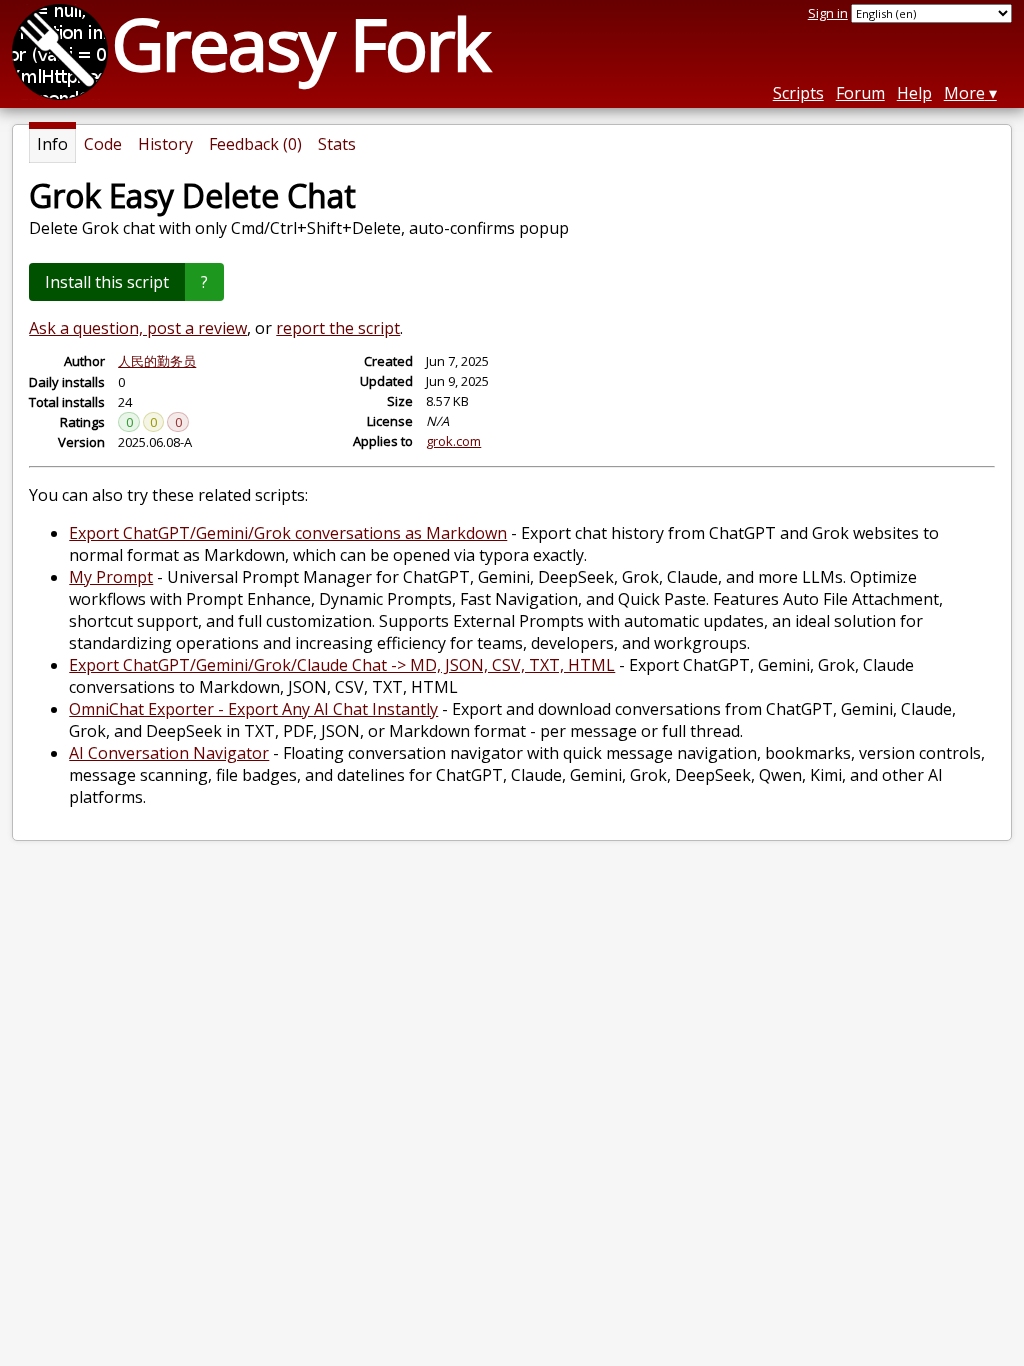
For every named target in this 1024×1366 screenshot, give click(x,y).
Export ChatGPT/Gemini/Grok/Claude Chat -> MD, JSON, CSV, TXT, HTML (342, 665)
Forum (860, 93)
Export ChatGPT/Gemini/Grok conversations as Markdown (288, 533)
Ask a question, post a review (138, 328)
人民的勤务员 (157, 361)
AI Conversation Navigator (169, 753)
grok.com (453, 441)
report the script (338, 328)
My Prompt (111, 577)
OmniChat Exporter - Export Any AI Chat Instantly (253, 709)
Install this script (107, 282)
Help (914, 93)
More (964, 93)
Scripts (798, 93)
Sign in (828, 13)
